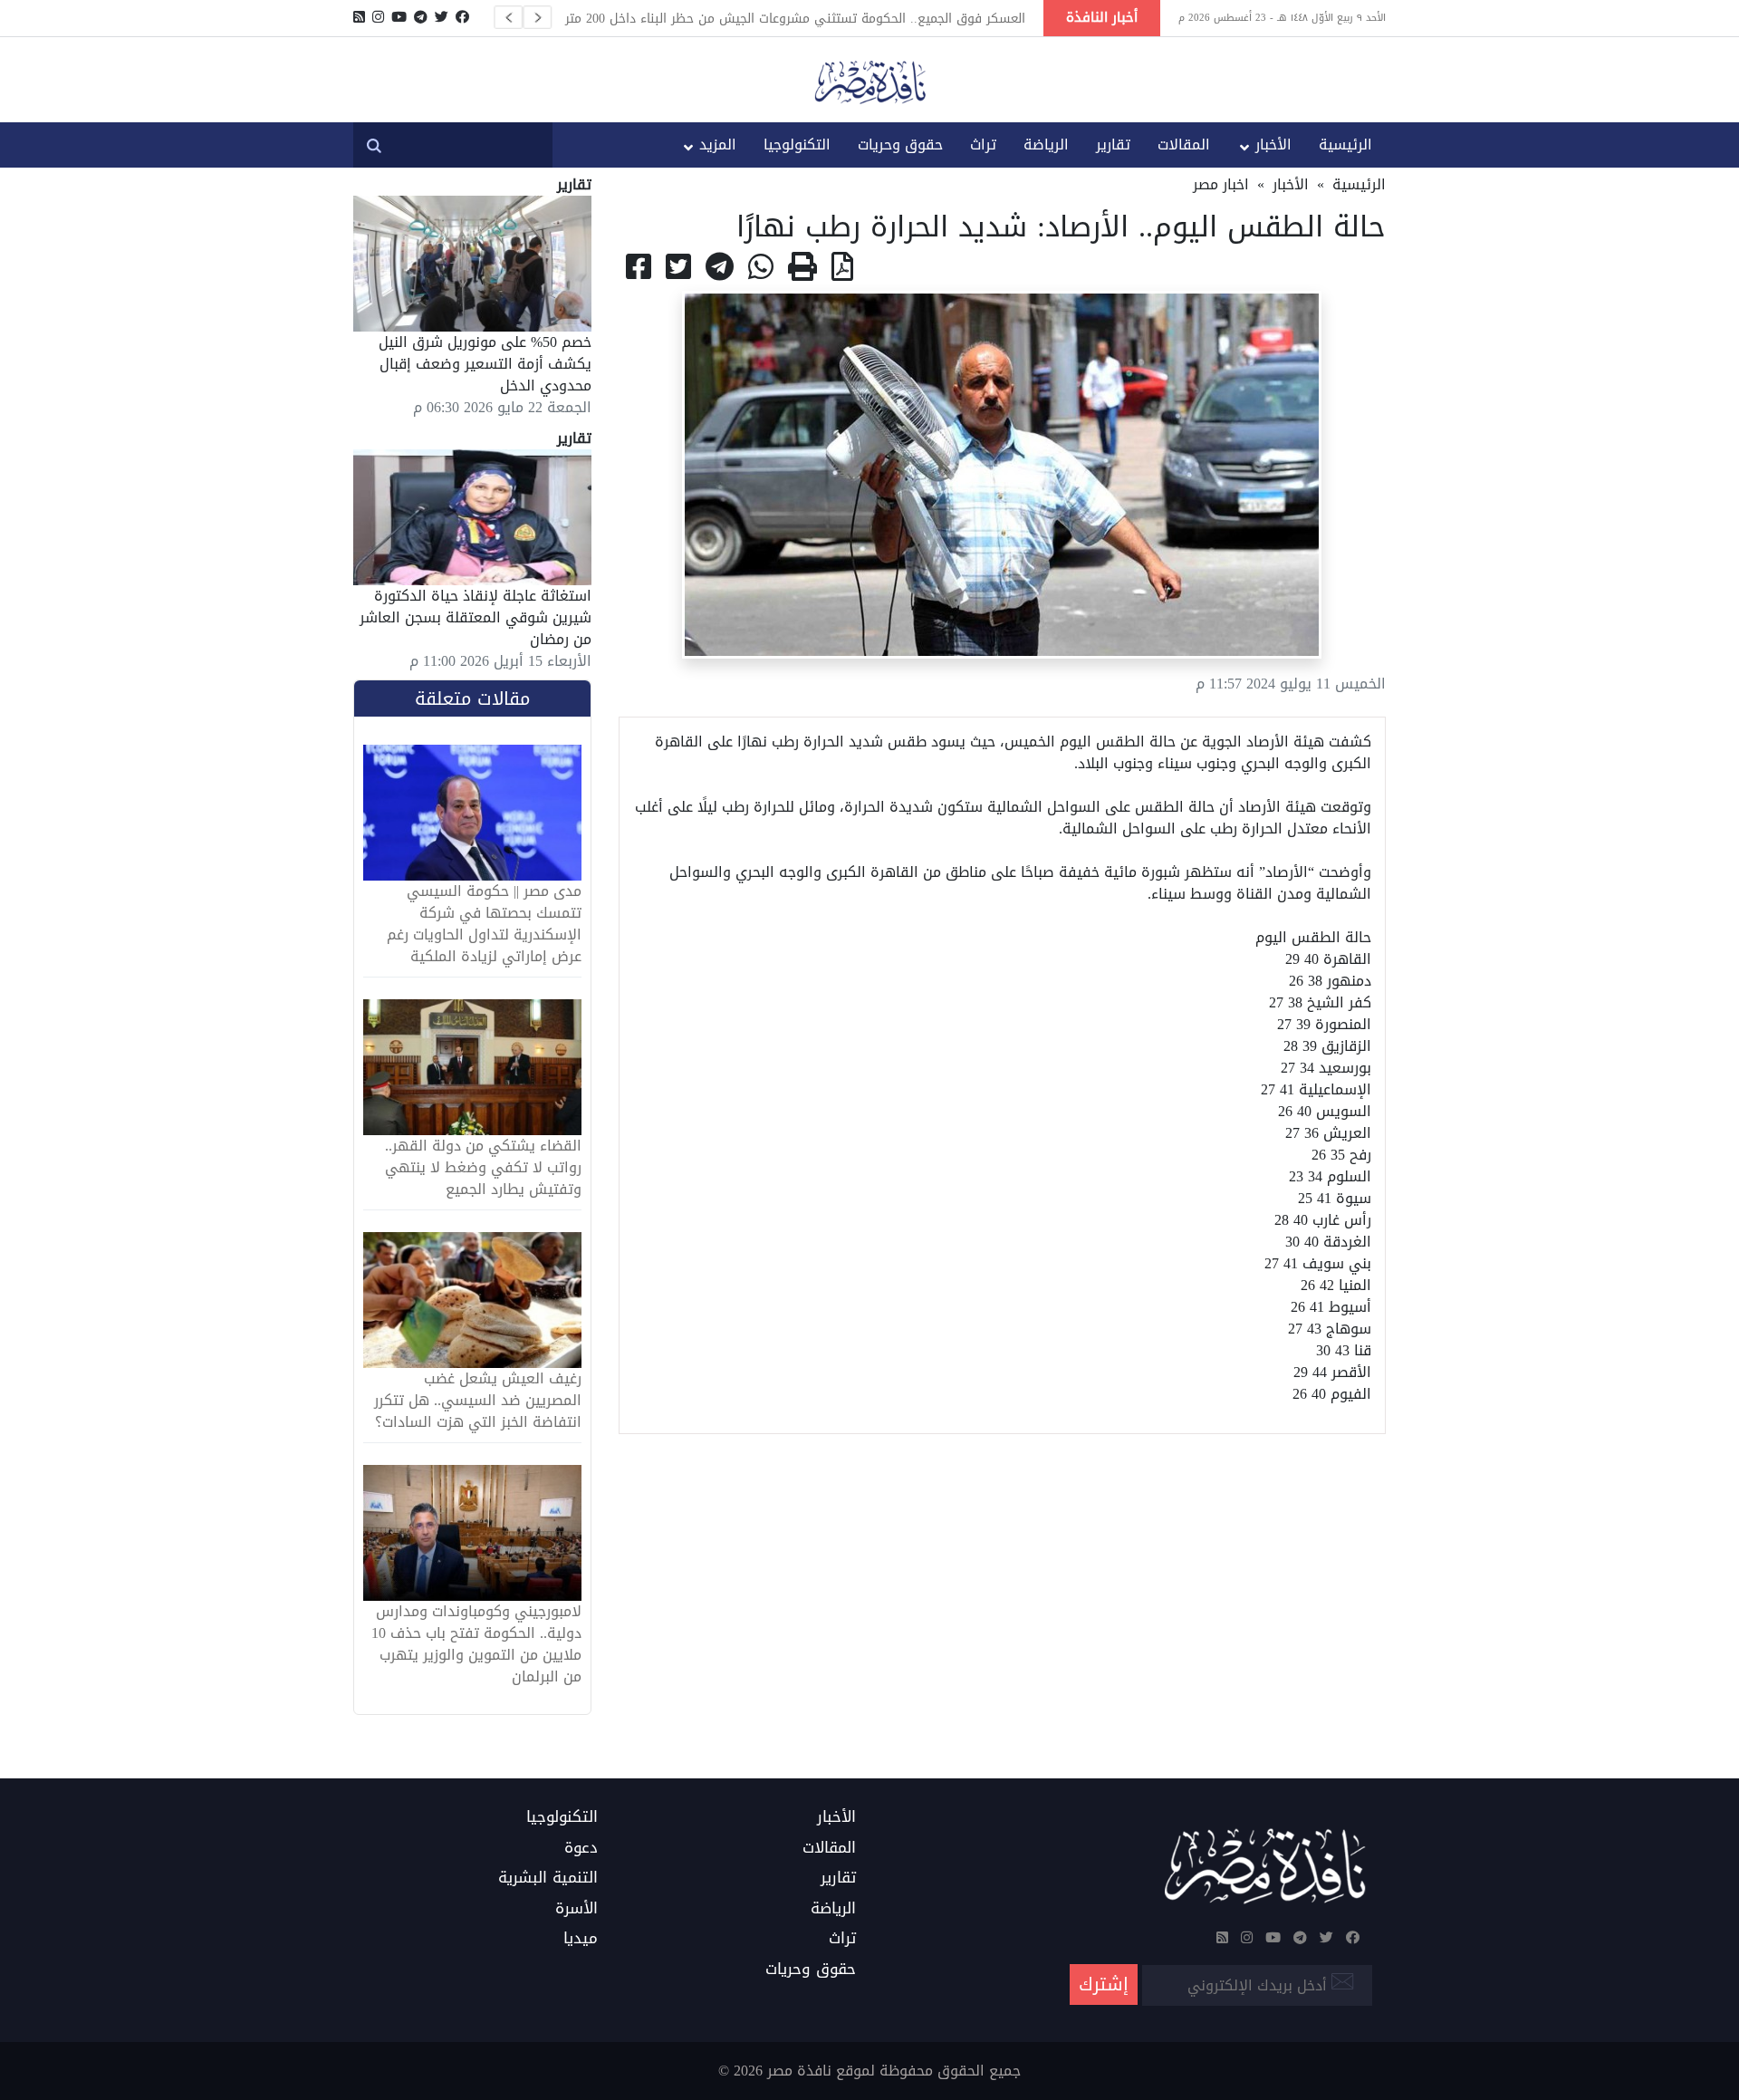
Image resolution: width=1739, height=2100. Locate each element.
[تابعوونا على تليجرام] (421, 17)
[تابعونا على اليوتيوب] (399, 17)
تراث (983, 144)
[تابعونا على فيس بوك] (462, 17)
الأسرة (576, 1909)
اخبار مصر (1221, 184)
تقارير (1113, 144)
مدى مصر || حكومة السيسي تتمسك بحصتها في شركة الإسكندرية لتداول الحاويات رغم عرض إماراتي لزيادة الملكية (484, 924)
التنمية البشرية (548, 1878)
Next (537, 17)
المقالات (1184, 144)
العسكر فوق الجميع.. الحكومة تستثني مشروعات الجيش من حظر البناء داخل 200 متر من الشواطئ (795, 18)
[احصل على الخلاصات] (359, 17)
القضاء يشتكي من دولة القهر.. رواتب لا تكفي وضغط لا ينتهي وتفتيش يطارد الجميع (483, 1168)
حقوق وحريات (900, 144)
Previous (508, 17)
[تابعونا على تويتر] (442, 17)
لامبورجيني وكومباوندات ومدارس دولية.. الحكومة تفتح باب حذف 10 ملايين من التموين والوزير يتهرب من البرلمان (476, 1644)
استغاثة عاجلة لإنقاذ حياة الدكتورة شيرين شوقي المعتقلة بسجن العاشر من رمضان (476, 617)
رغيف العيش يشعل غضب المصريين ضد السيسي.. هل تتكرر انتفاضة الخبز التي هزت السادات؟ (478, 1401)
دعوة (581, 1848)
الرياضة (1046, 144)
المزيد (718, 144)
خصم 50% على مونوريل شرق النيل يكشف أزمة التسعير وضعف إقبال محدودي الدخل (485, 364)
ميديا (581, 1939)
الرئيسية (1345, 144)
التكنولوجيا (797, 144)
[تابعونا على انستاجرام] (378, 17)
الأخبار (1273, 144)
